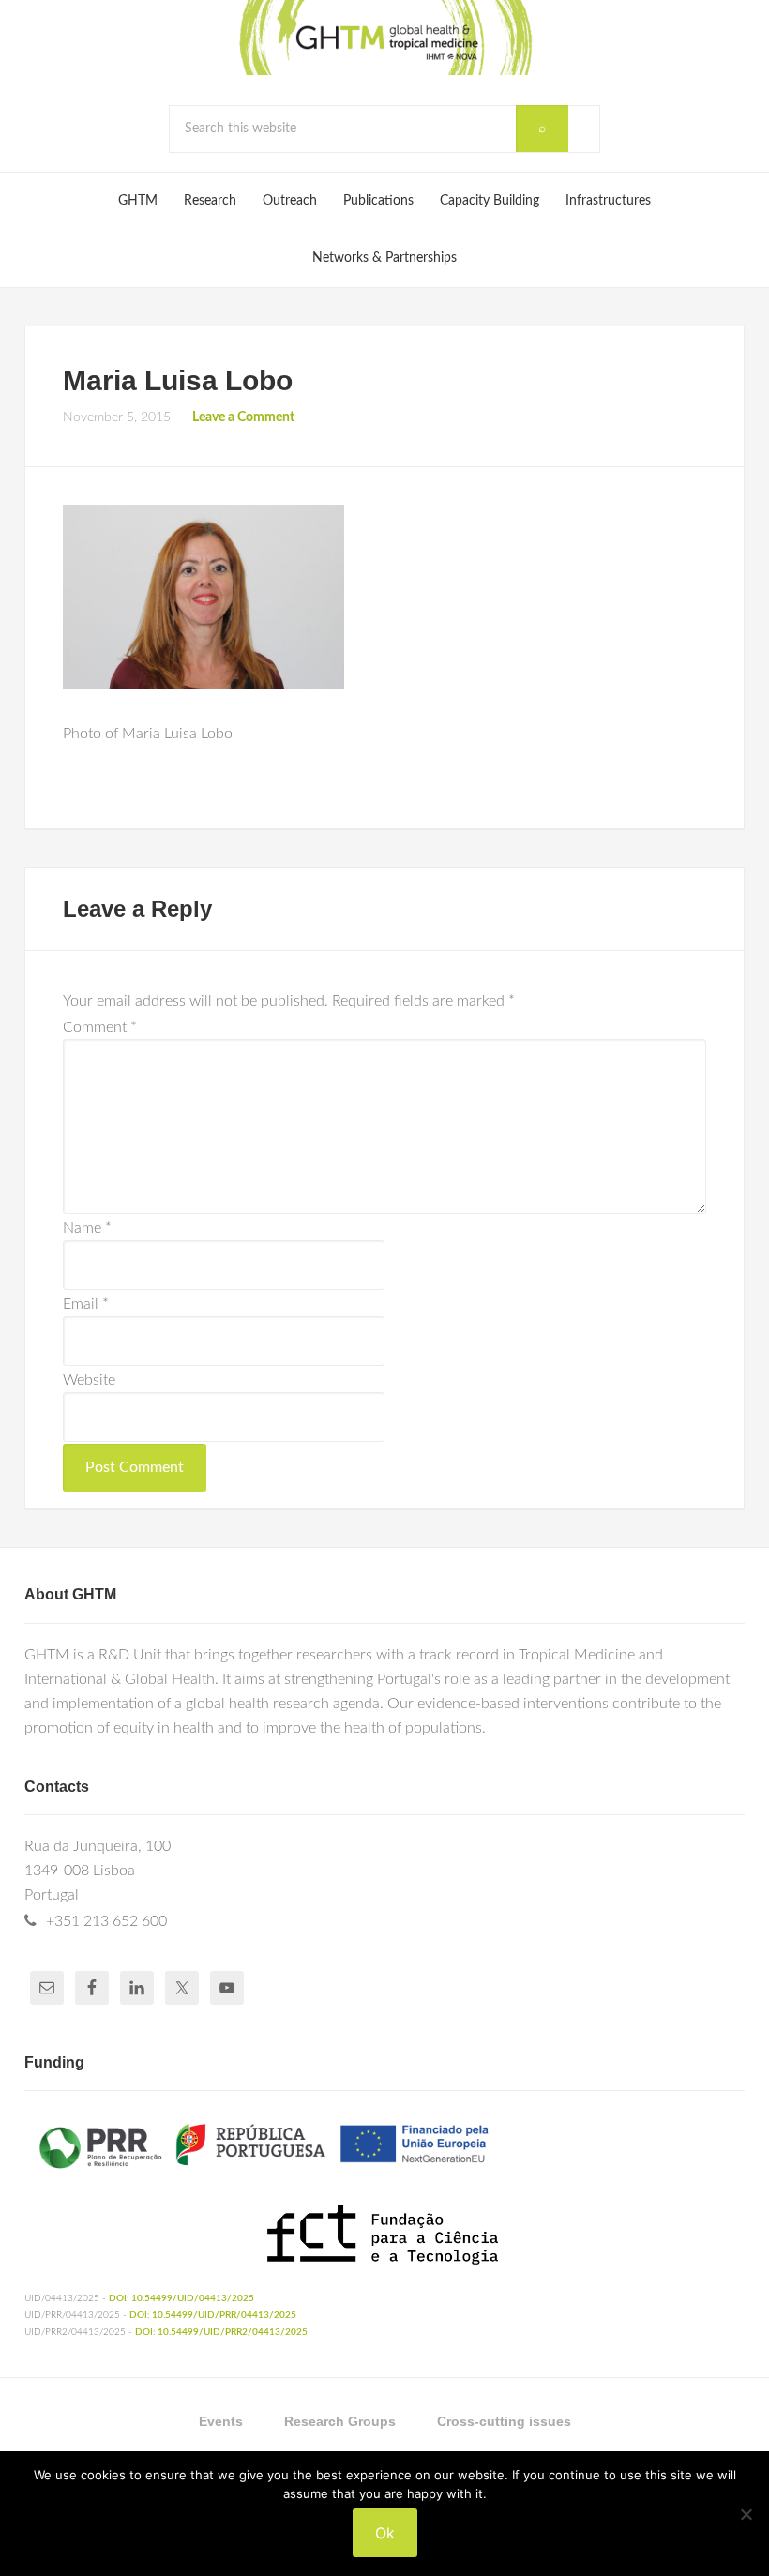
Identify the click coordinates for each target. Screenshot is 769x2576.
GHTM (384, 38)
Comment (100, 1027)
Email (86, 1304)
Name (87, 1228)
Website (89, 1380)
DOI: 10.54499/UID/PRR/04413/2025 (213, 2315)
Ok (385, 2533)
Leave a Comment (243, 417)
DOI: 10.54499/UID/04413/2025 (181, 2298)
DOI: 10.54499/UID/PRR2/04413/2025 (221, 2332)
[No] (746, 2514)
